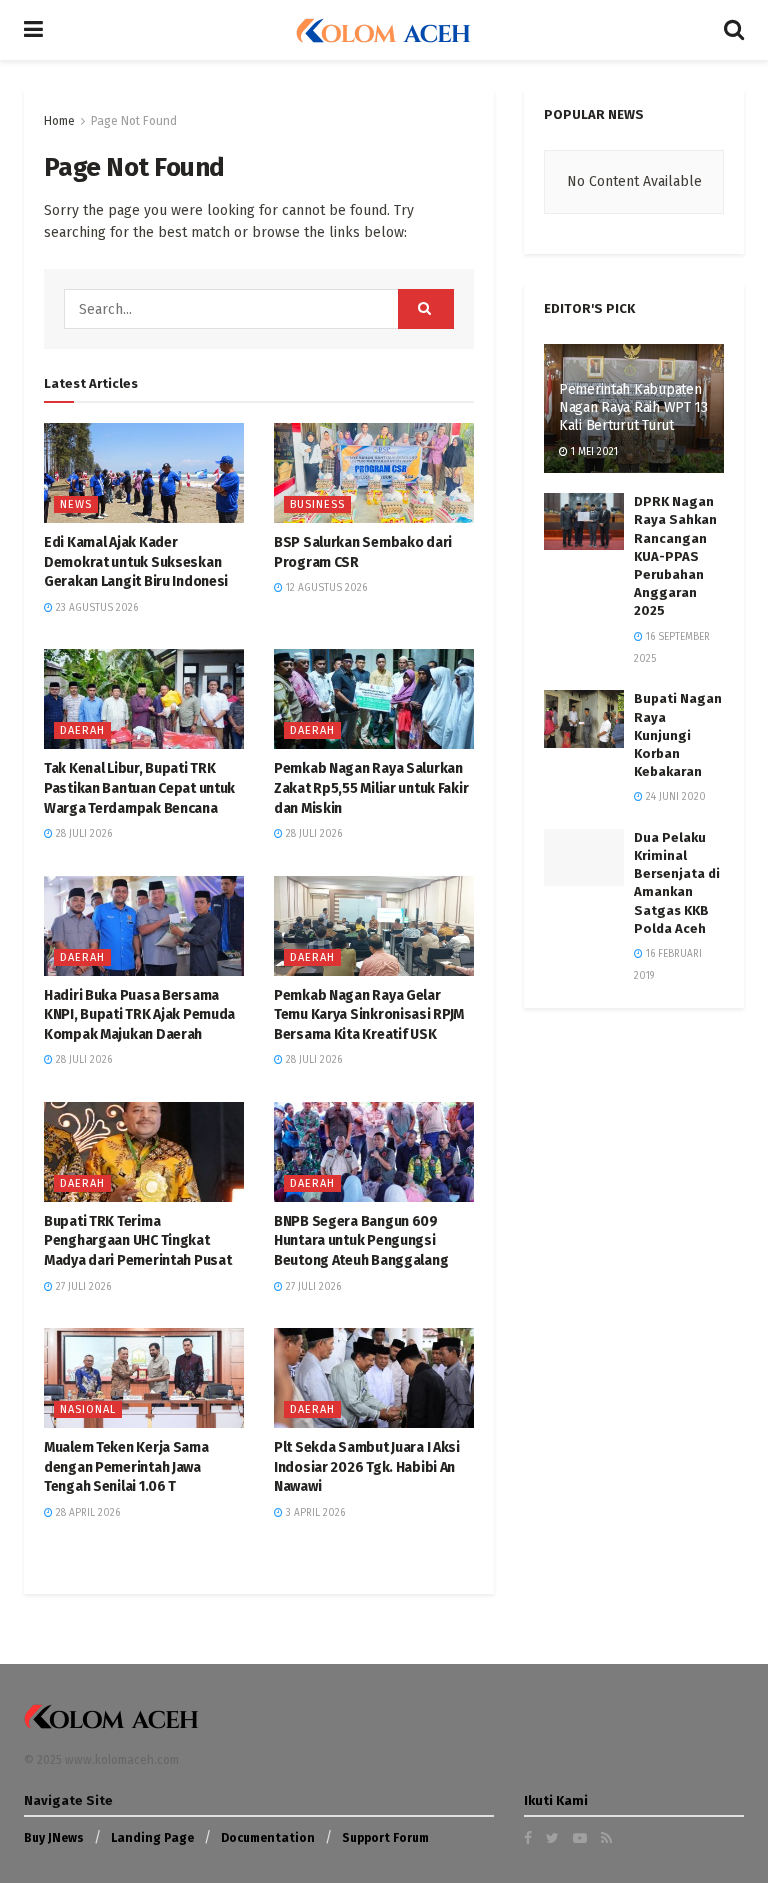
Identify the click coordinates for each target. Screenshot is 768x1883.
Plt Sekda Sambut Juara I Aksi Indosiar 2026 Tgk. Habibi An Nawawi (367, 1467)
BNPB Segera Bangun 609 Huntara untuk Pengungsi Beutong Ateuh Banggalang (361, 1241)
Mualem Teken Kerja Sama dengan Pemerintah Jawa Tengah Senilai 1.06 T (126, 1467)
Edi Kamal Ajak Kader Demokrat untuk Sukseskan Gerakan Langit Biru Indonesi (136, 562)
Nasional (88, 1409)
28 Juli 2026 (82, 834)
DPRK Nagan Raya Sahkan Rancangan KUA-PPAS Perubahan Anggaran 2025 (675, 556)
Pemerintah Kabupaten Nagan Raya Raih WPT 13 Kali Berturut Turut (633, 407)
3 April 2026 (314, 1513)
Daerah (82, 730)
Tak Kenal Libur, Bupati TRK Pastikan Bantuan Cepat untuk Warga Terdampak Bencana (139, 788)
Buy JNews (54, 1838)
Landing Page (152, 1838)
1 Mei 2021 (593, 452)
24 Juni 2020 (674, 797)
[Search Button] (426, 309)
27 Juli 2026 (82, 1287)
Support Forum (385, 1838)
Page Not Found (134, 121)
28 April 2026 (86, 1513)
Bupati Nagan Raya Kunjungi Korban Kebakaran (678, 735)
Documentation (268, 1838)
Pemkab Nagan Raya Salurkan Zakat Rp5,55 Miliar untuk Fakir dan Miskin (371, 788)
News (76, 504)
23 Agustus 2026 (95, 608)
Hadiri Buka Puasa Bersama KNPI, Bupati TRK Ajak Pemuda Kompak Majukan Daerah (139, 1015)
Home (59, 121)
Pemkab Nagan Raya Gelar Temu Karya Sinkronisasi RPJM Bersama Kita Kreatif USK (369, 1015)
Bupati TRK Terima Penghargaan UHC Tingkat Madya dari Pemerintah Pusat (137, 1241)
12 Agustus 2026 (325, 588)
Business (317, 504)
